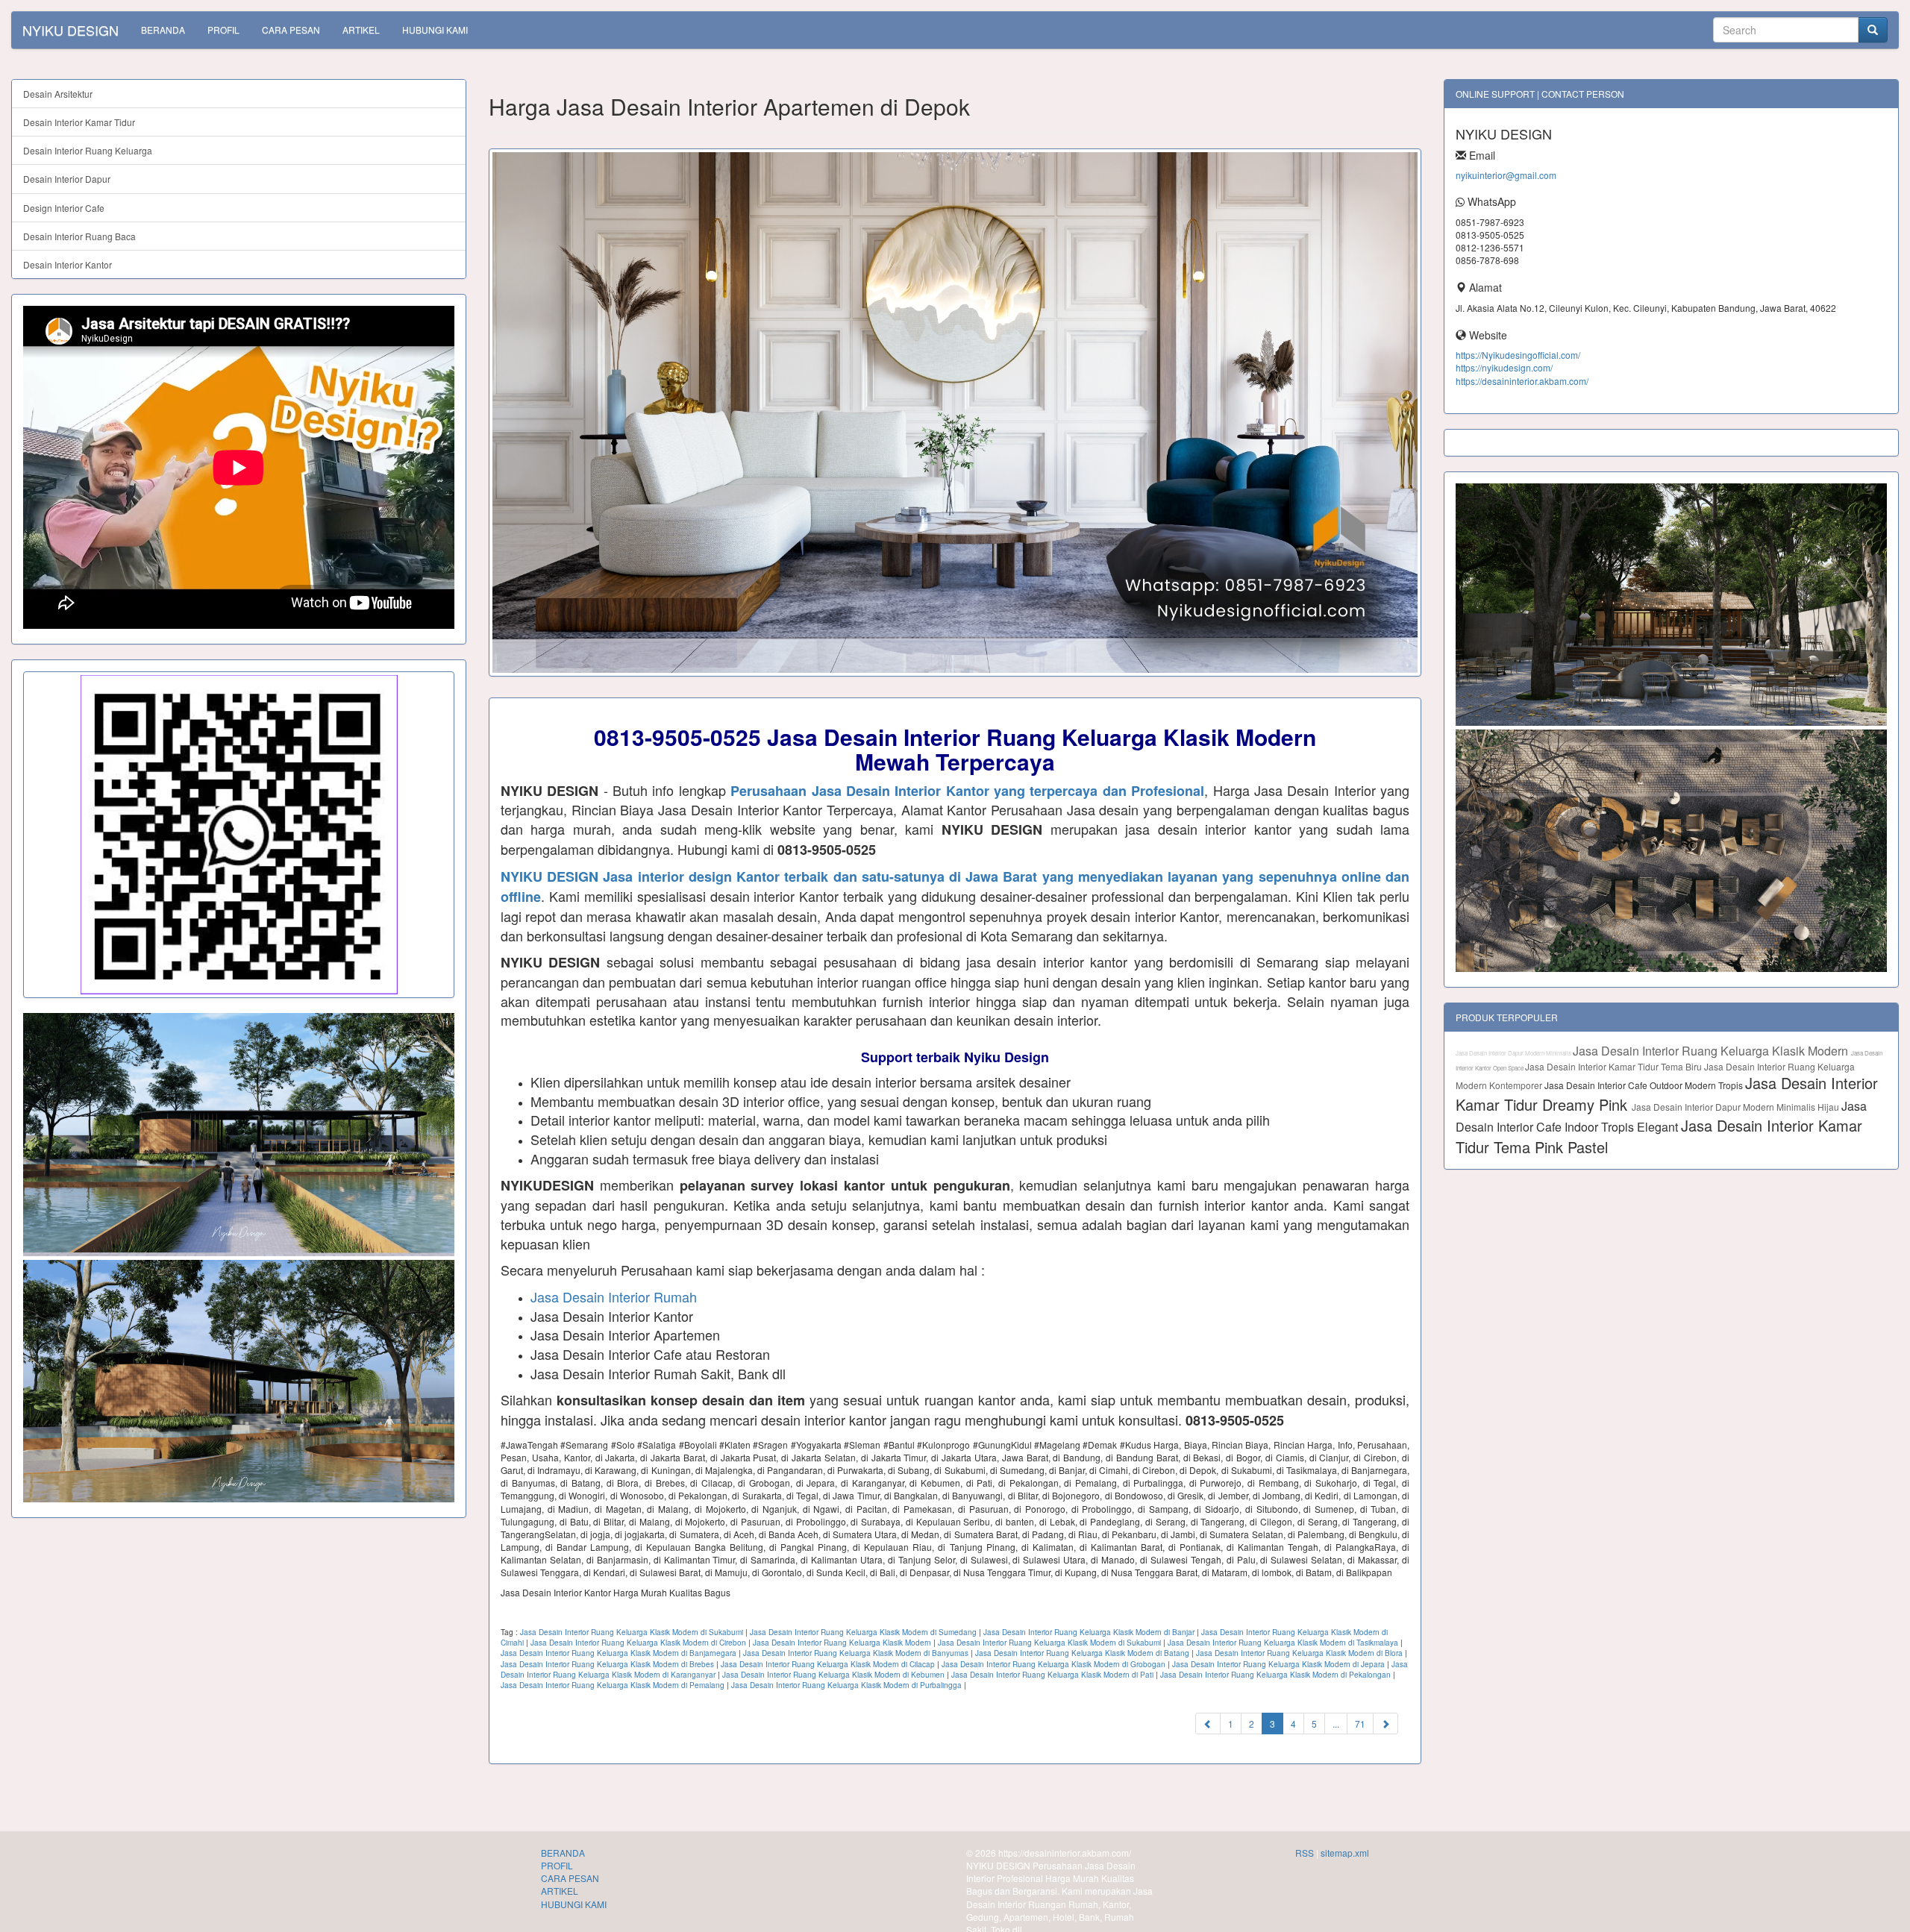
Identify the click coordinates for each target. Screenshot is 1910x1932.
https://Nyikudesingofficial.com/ (1518, 355)
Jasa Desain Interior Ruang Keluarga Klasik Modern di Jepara (1278, 1664)
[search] (1873, 30)
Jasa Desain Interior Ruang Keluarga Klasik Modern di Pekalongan (1275, 1675)
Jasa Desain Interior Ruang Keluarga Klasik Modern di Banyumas (856, 1653)
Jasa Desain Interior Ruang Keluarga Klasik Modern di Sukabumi (632, 1632)
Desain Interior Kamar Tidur (79, 122)
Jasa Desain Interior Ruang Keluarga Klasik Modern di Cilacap (828, 1664)
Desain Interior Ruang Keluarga (88, 150)
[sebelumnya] (1208, 1724)
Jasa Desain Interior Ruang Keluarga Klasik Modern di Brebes (607, 1664)
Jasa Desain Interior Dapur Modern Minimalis (1514, 1053)
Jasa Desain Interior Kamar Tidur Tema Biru (1615, 1066)
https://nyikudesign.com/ (1504, 367)
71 (1360, 1724)
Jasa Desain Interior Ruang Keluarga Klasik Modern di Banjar (1089, 1632)
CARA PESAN (291, 29)
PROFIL (223, 29)
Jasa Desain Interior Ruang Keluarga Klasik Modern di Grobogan (1053, 1664)
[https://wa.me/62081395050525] (239, 835)
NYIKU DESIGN (71, 30)
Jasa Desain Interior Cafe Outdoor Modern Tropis (1645, 1085)
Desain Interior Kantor (68, 264)
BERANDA (163, 29)
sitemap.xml (1345, 1853)
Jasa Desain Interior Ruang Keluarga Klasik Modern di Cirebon (638, 1643)
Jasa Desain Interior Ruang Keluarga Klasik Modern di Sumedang (863, 1632)
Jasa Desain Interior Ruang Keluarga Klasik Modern (842, 1643)
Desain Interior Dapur (67, 179)
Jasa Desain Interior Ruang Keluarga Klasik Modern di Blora (1299, 1653)
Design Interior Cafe (64, 208)
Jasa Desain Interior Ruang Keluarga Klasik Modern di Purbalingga (846, 1685)
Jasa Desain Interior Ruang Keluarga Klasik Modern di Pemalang (613, 1685)
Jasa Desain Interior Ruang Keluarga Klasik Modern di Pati (1052, 1675)
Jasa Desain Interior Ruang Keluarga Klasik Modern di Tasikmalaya (1283, 1643)
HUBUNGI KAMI (435, 29)
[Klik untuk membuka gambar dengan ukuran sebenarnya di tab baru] (955, 413)
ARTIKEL (361, 29)
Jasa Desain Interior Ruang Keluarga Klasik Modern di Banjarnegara (619, 1653)
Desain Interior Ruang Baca (79, 236)
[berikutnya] (1385, 1724)
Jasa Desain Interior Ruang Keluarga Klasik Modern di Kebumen (833, 1675)
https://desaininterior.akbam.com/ (1522, 381)
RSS (1305, 1853)
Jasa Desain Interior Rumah (614, 1296)
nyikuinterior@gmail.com (1506, 175)
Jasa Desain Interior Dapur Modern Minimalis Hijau (1737, 1107)
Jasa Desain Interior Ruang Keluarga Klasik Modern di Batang (1082, 1653)
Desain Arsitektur (58, 94)
